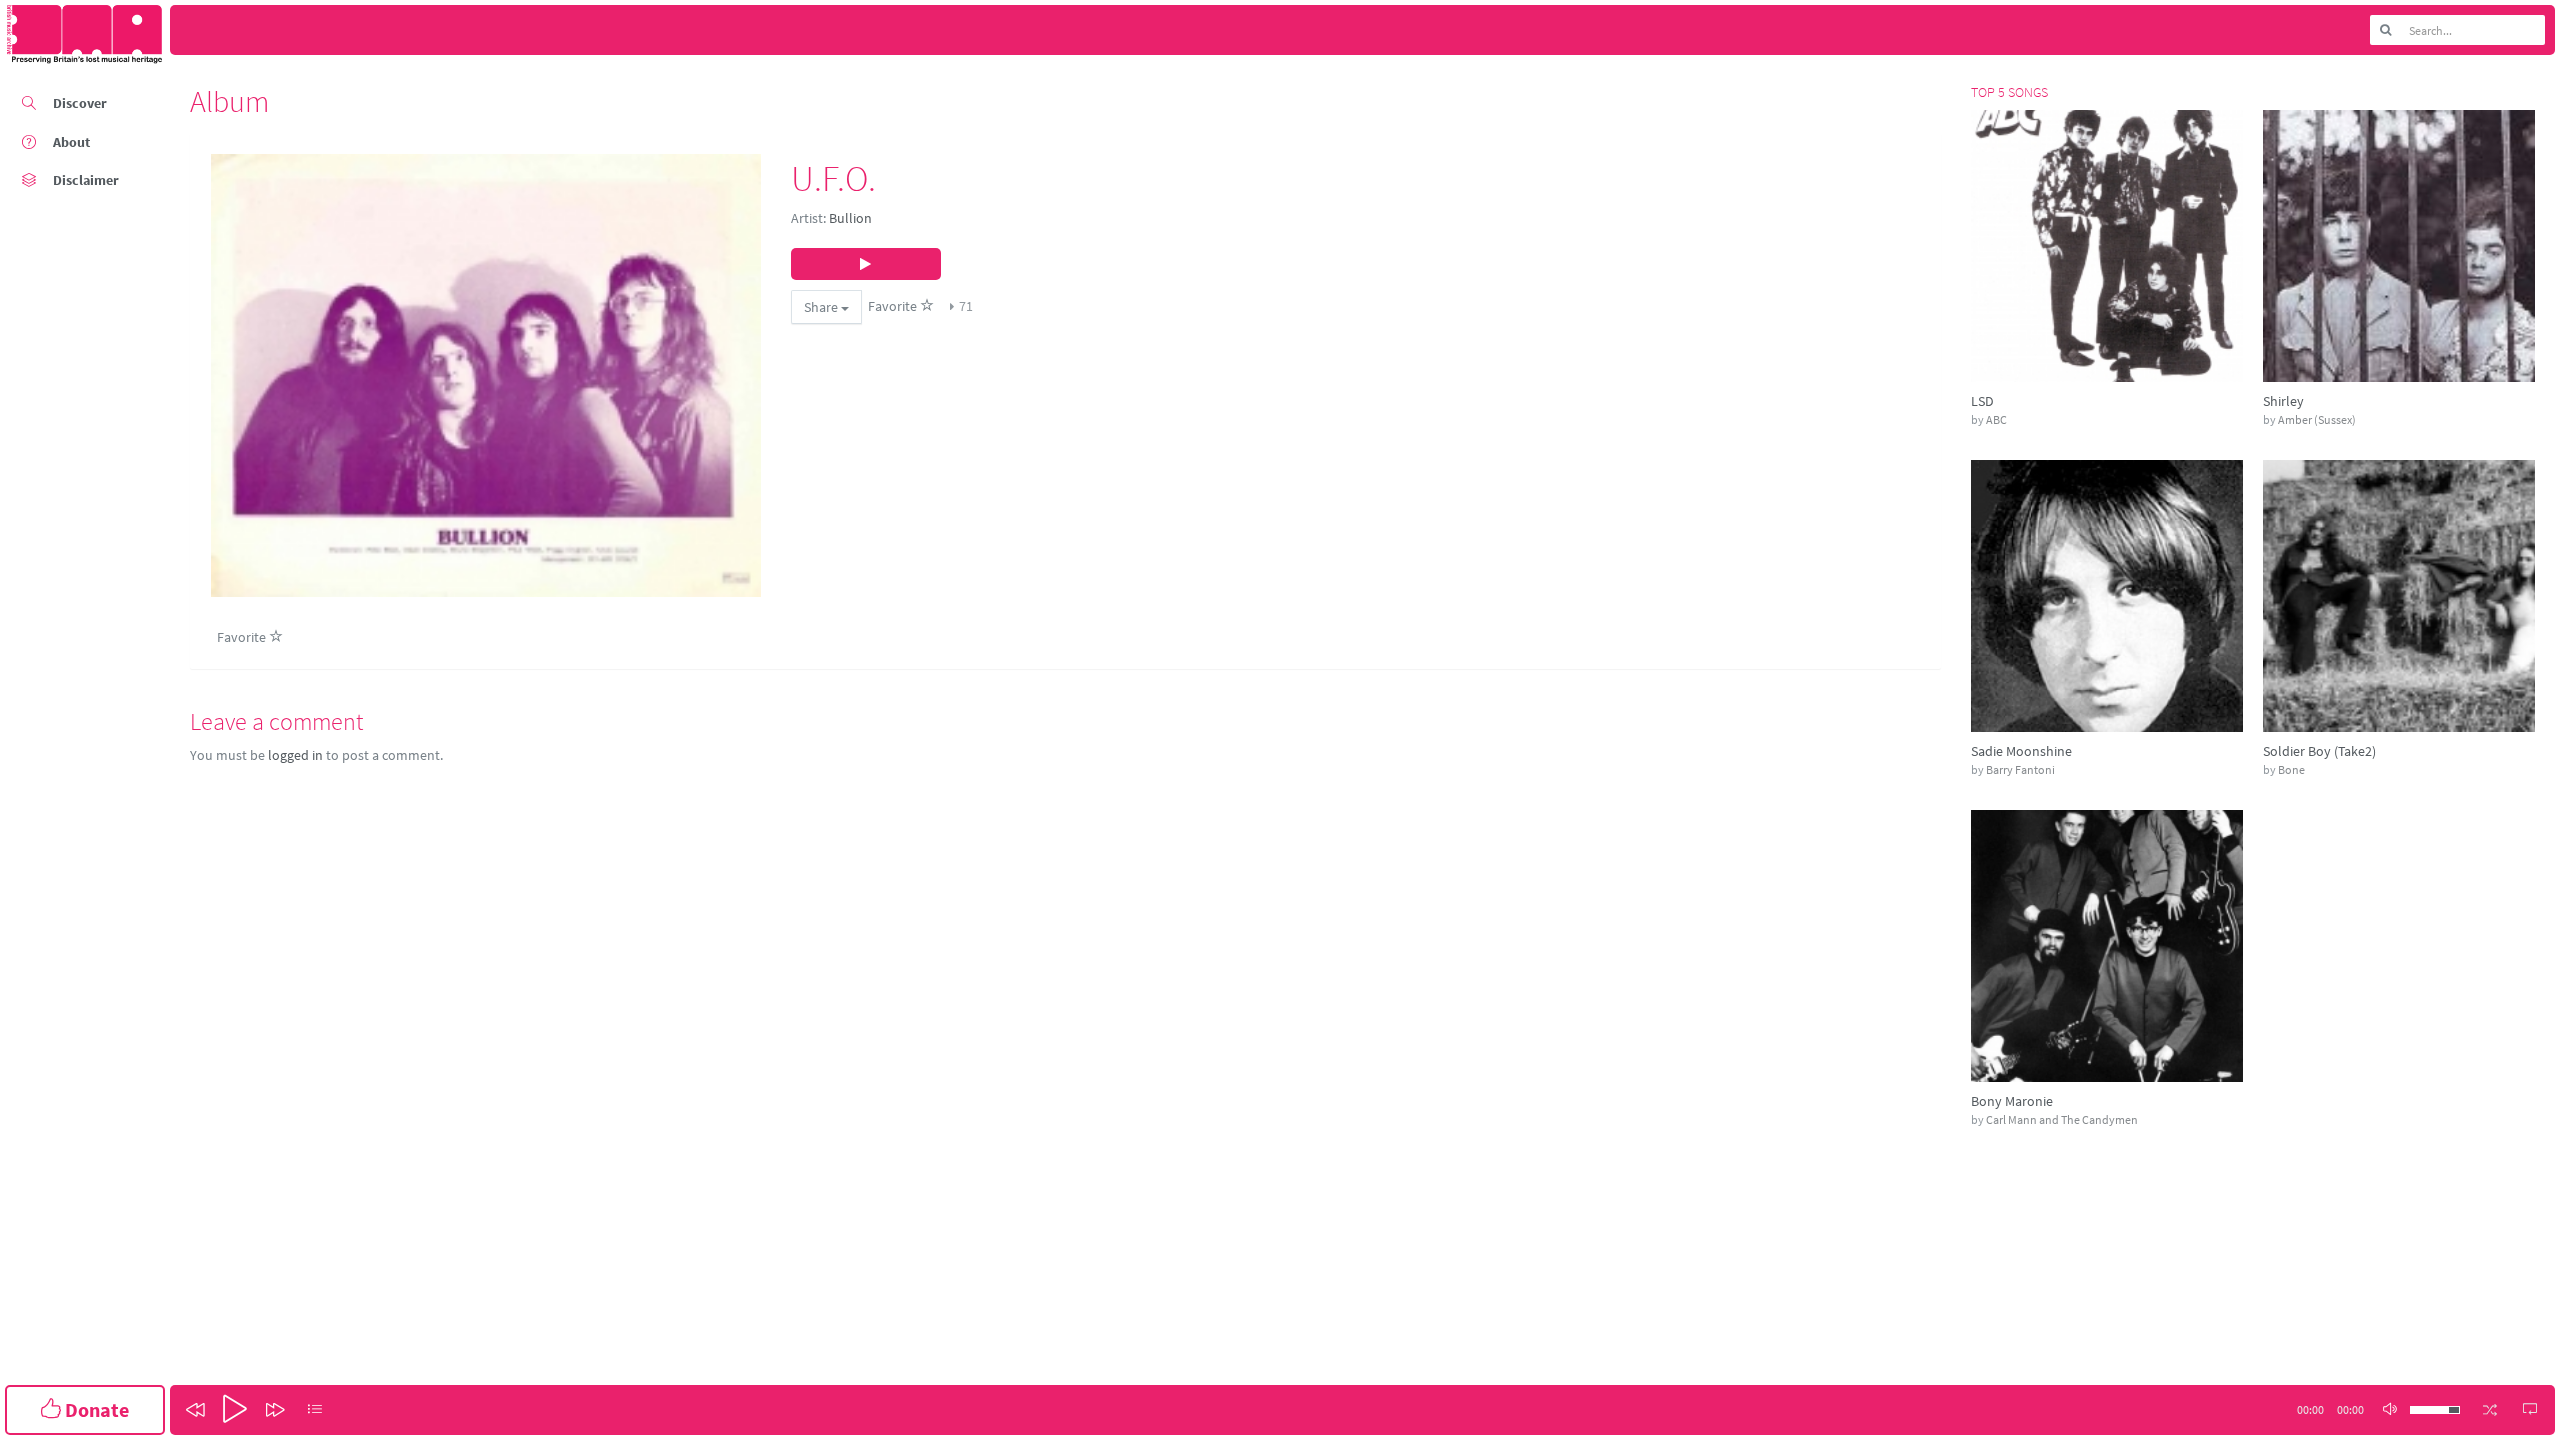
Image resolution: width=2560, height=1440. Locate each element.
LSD (1982, 401)
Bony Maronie (2012, 1101)
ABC (1996, 419)
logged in (295, 755)
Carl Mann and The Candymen (2062, 1119)
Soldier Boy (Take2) (2319, 751)
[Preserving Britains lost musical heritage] (85, 35)
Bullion (850, 218)
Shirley (2283, 401)
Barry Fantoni (2020, 769)
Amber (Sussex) (2317, 419)
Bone (2291, 769)
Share (822, 307)
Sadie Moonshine (2021, 751)
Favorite (894, 306)
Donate (95, 1409)
